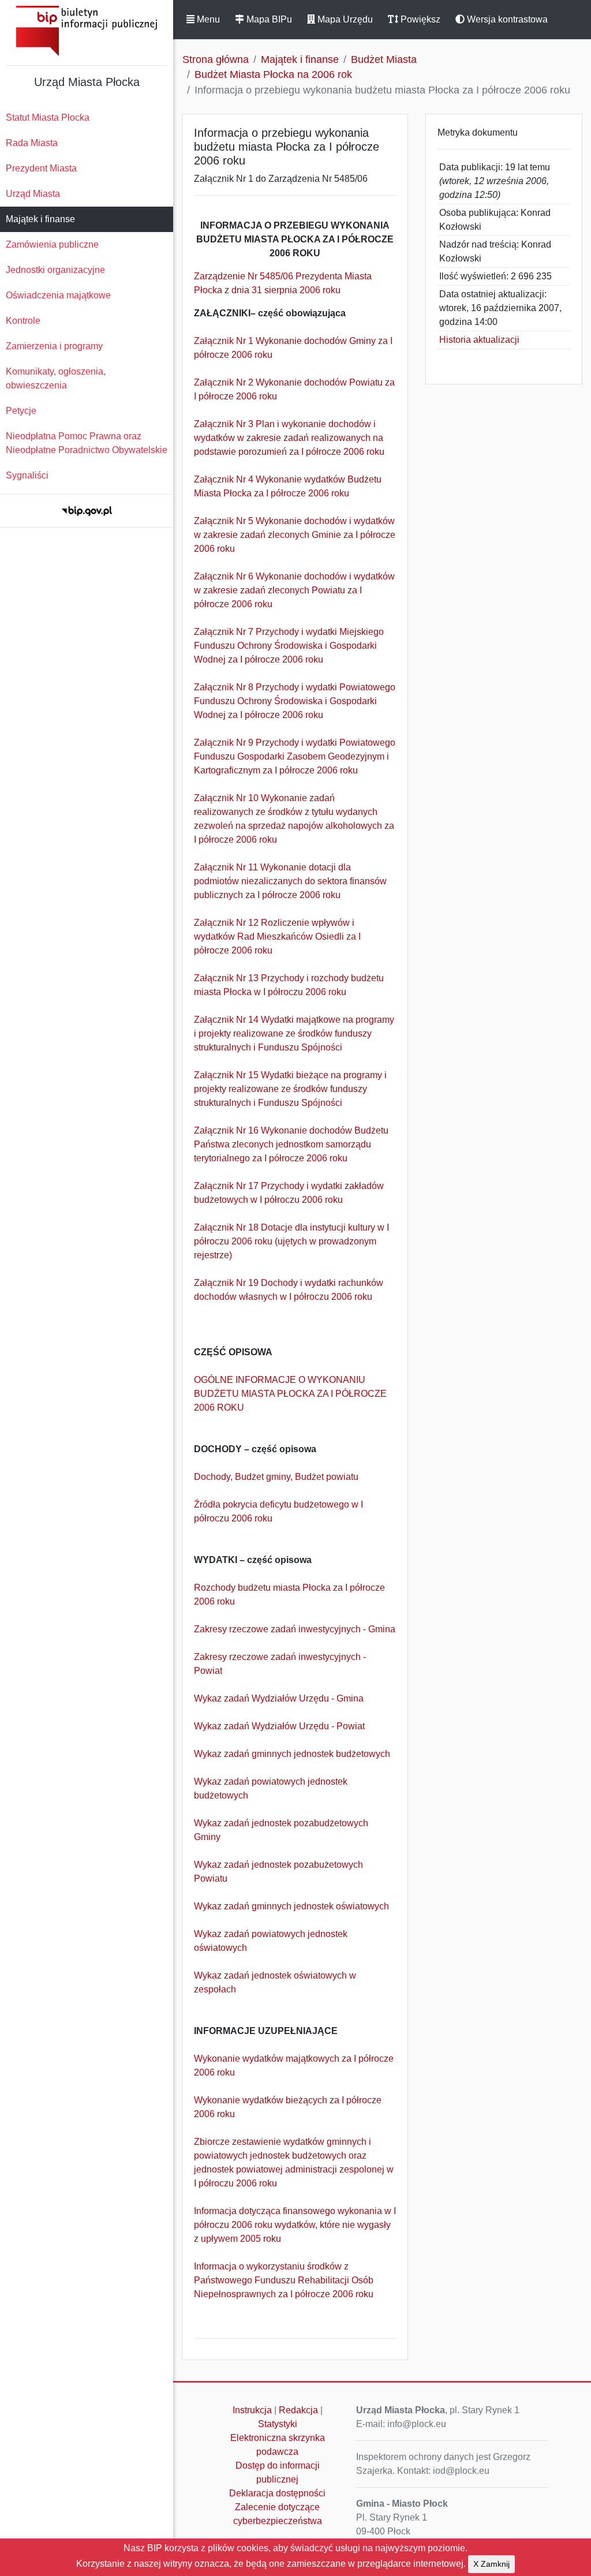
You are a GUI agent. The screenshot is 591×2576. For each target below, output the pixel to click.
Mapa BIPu (268, 19)
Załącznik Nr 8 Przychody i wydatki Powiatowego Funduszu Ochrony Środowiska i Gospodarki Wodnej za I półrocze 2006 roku (295, 701)
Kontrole (23, 321)
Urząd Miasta (33, 194)
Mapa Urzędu (344, 19)
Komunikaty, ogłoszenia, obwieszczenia (56, 378)
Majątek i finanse (40, 219)
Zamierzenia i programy (54, 346)
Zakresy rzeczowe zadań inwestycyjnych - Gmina (295, 1629)
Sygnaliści (27, 475)
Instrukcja (252, 2410)
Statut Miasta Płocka (48, 117)
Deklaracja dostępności (277, 2493)
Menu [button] (207, 19)
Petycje (21, 411)
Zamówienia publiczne (52, 244)
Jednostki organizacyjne (55, 270)
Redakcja (298, 2410)
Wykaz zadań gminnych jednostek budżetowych (292, 1754)
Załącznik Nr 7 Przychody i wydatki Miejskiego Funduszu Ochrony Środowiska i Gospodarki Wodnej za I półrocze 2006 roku (289, 646)
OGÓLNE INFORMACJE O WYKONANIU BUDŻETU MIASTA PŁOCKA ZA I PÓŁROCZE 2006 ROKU (290, 1394)
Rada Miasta (32, 143)
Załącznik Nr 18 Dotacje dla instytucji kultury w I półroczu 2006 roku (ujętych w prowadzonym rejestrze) (291, 1241)
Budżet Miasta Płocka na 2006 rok (273, 74)
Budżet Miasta (384, 59)
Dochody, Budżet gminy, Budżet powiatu (276, 1477)
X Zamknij (491, 2564)
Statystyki (278, 2424)
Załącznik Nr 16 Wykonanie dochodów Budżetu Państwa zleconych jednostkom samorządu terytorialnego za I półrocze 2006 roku (291, 1144)
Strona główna (216, 59)
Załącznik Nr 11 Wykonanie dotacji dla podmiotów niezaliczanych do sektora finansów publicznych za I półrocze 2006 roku (290, 881)
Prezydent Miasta (41, 168)
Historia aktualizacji (479, 340)
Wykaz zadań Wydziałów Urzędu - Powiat (279, 1726)
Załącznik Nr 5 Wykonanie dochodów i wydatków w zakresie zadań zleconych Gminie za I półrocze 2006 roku (295, 535)
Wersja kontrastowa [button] (506, 19)
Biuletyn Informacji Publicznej (87, 31)
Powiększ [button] (419, 19)
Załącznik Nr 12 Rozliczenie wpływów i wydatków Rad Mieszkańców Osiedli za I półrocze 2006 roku (277, 936)
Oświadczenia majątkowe (58, 295)
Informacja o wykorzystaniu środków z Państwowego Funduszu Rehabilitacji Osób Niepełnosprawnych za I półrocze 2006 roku (284, 2280)
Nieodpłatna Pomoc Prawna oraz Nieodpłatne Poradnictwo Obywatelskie (87, 443)
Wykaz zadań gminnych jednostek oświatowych (291, 1906)
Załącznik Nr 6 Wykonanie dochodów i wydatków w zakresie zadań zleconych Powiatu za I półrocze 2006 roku (294, 590)
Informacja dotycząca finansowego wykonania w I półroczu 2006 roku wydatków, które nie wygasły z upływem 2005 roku (295, 2225)
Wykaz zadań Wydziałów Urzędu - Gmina (279, 1698)
